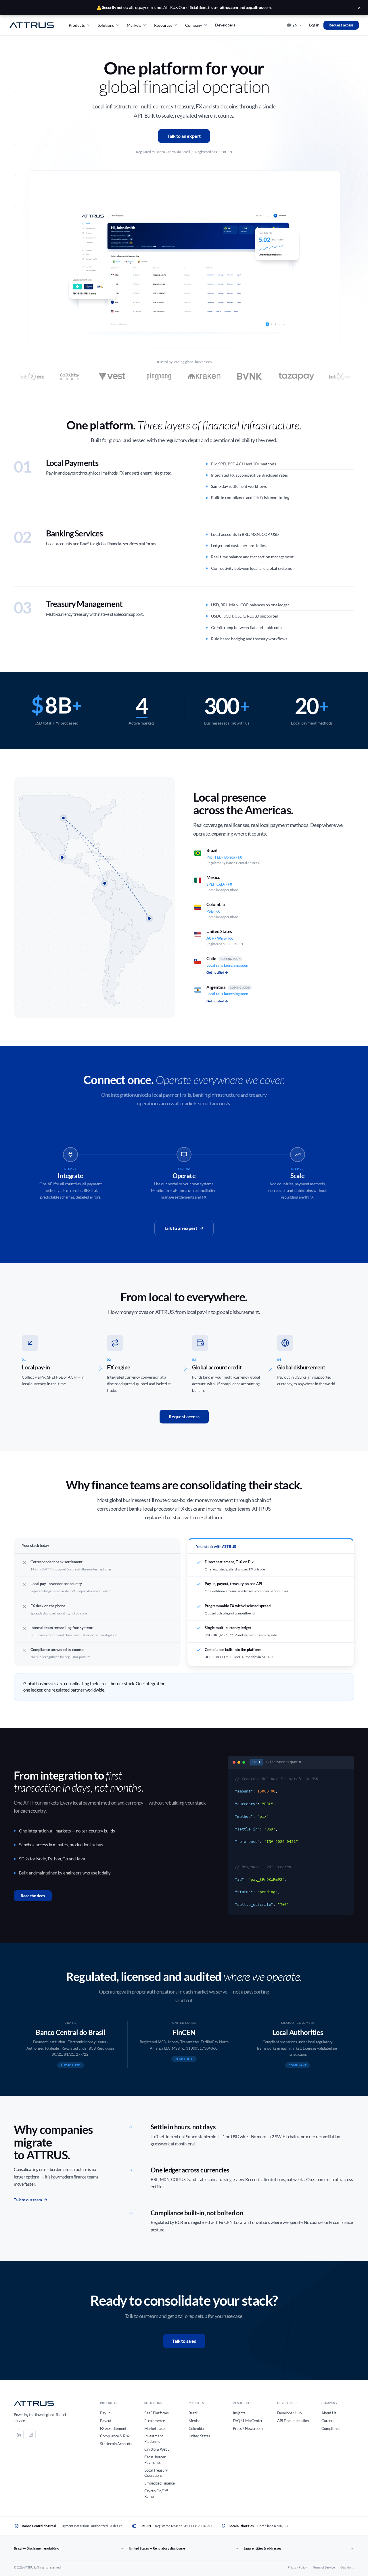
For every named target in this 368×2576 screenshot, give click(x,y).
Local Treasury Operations (156, 2473)
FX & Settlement (113, 2428)
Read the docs (33, 1896)
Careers (328, 2421)
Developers (225, 25)
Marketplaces (155, 2428)
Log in (314, 25)
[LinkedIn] (19, 2434)
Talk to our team (28, 2200)
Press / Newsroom (248, 2428)
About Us (329, 2413)
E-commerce (155, 2421)
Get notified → (217, 972)
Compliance (331, 2428)
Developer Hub (289, 2413)
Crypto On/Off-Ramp (157, 2494)
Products (77, 25)
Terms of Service (324, 2567)
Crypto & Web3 (157, 2449)
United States (200, 2436)
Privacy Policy (297, 2567)
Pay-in (105, 2413)
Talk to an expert (184, 136)
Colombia (196, 2428)
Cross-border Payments (155, 2460)
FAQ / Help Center (248, 2421)
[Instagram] (31, 2434)
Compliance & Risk (115, 2436)
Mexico (194, 2421)
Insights (239, 2413)
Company (194, 25)
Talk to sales (184, 2341)
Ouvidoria (347, 2567)
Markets (134, 25)
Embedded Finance (159, 2483)
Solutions (106, 25)
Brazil (193, 2413)
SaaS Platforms (157, 2413)
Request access (341, 25)
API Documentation (293, 2421)
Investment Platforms (154, 2439)
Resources (163, 25)
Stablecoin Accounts (116, 2444)
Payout (106, 2421)
